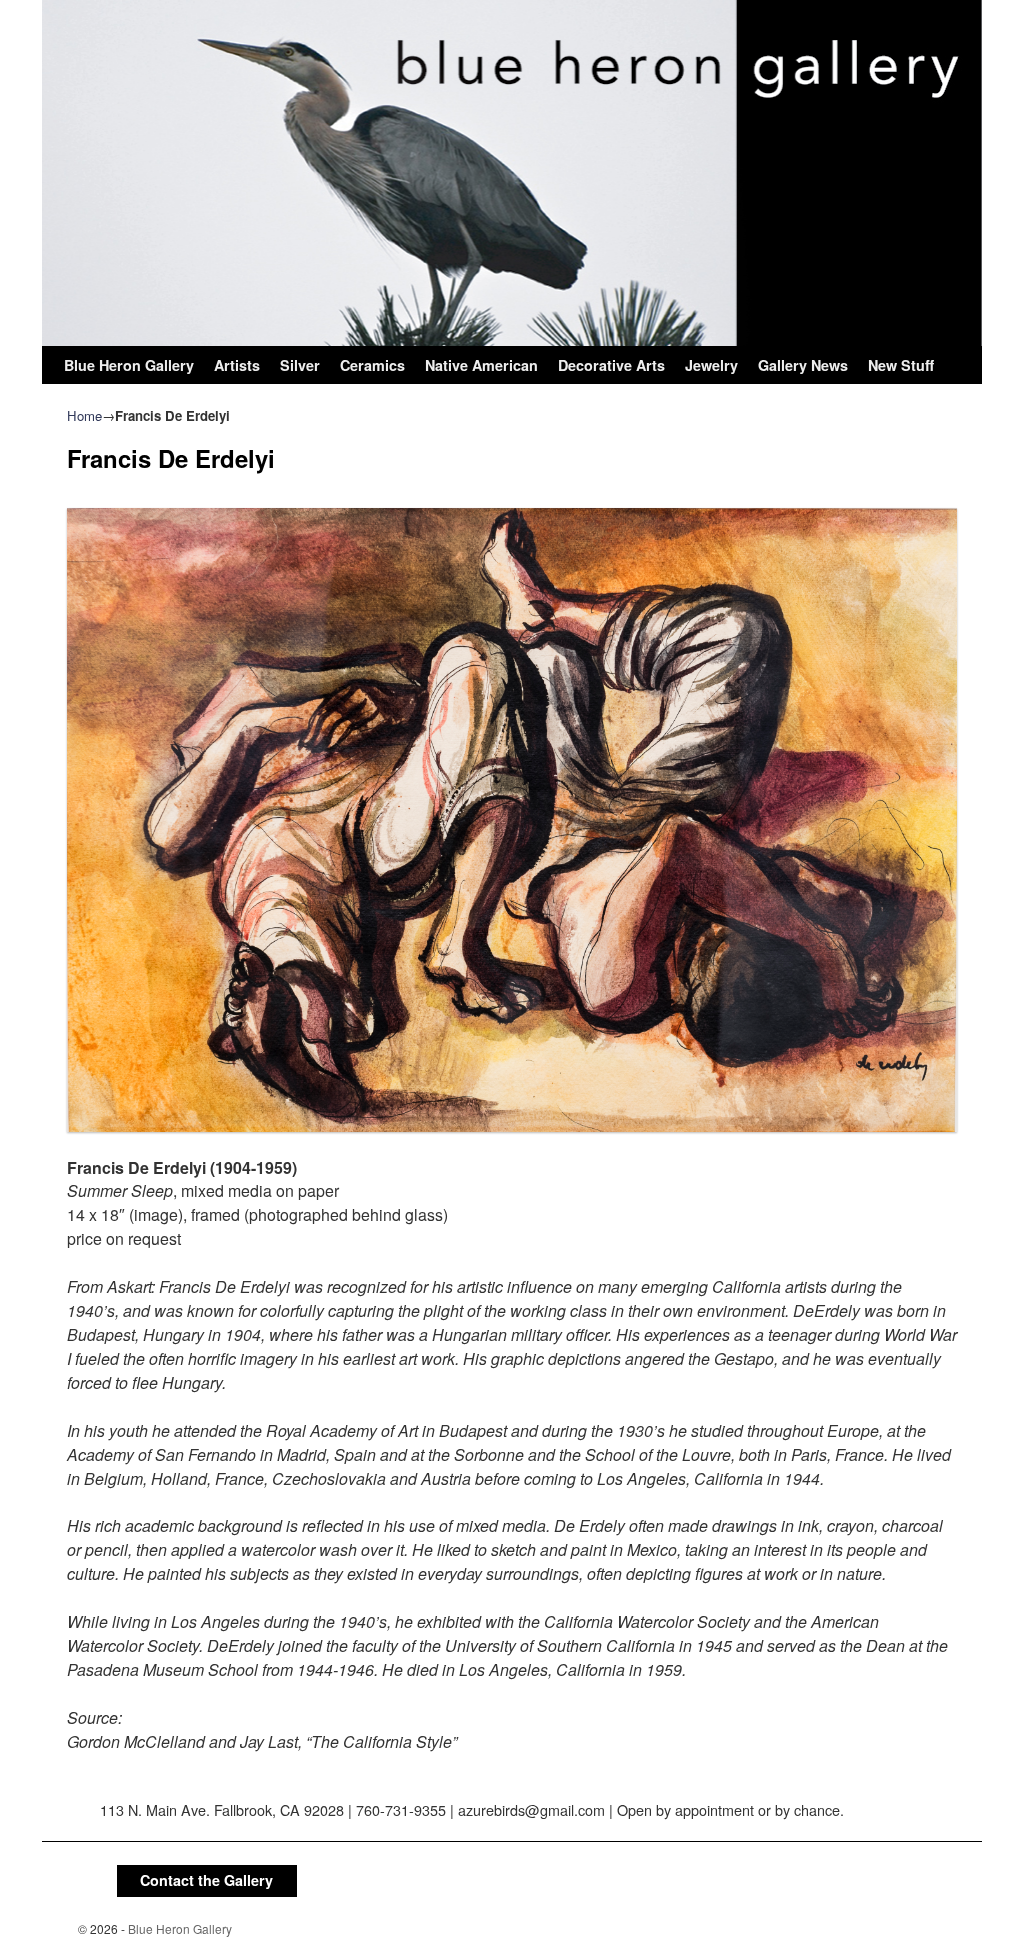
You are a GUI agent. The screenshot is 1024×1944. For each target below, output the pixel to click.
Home (84, 415)
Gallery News (803, 365)
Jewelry (711, 365)
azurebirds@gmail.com (531, 1809)
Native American (481, 365)
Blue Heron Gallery (129, 365)
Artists (237, 365)
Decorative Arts (611, 365)
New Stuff (901, 365)
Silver (300, 365)
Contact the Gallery (206, 1880)
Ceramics (372, 365)
